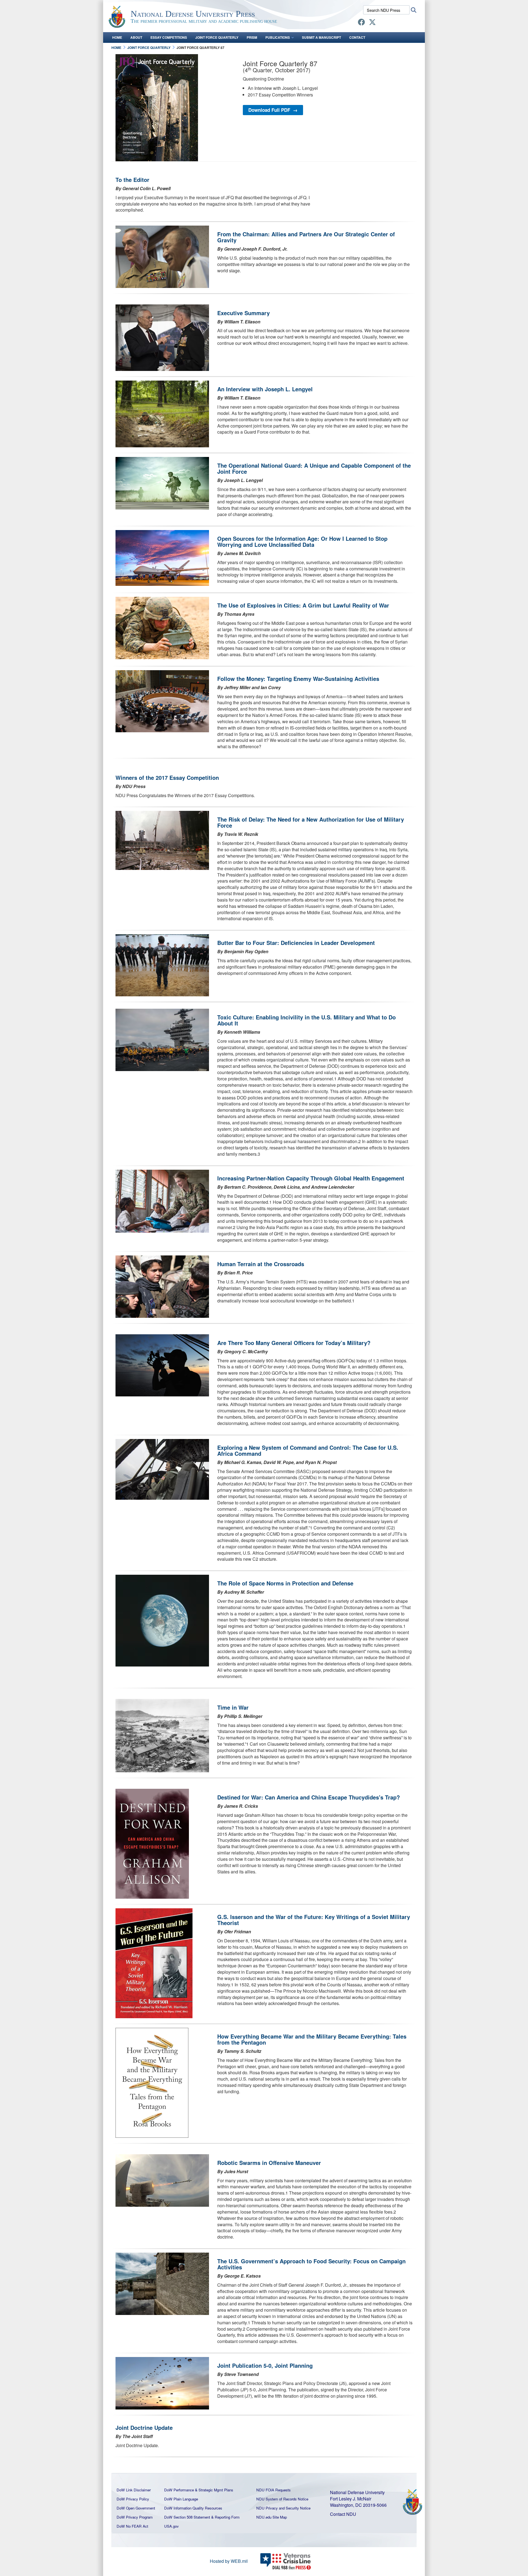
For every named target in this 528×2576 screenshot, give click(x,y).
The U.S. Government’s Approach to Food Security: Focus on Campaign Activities (311, 2264)
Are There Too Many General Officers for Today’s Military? (294, 1343)
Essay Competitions (169, 37)
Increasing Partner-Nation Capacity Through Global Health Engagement (311, 1178)
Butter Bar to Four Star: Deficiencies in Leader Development (296, 943)
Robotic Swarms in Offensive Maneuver (269, 2163)
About (136, 37)
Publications (278, 37)
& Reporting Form (225, 2517)
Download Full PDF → (273, 110)
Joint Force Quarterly (217, 37)
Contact (357, 37)
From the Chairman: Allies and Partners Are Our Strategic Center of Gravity (306, 237)
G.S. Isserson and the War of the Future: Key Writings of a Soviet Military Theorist (314, 1920)
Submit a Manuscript (321, 37)
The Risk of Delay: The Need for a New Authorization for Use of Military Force (311, 822)
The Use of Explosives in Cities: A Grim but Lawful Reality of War (303, 605)
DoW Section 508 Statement (187, 2517)
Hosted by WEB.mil (229, 2561)
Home (117, 37)
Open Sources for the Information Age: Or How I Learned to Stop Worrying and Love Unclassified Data (302, 541)
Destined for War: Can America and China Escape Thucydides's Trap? (309, 1797)
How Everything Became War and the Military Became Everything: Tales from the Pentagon (312, 2039)
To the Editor (132, 180)
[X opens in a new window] (372, 23)
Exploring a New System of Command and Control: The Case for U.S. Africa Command (308, 1450)
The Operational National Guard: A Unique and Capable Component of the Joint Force (314, 468)
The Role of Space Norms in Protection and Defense (285, 1583)
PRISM (252, 37)
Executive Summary (244, 313)
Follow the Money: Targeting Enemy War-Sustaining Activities (298, 679)
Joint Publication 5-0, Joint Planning (265, 2365)
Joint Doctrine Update (144, 2427)
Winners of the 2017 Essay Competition (167, 777)
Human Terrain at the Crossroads (261, 1264)
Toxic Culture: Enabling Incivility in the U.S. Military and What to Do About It (306, 1020)
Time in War (233, 1707)
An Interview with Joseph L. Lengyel (265, 389)
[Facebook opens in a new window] (361, 23)
